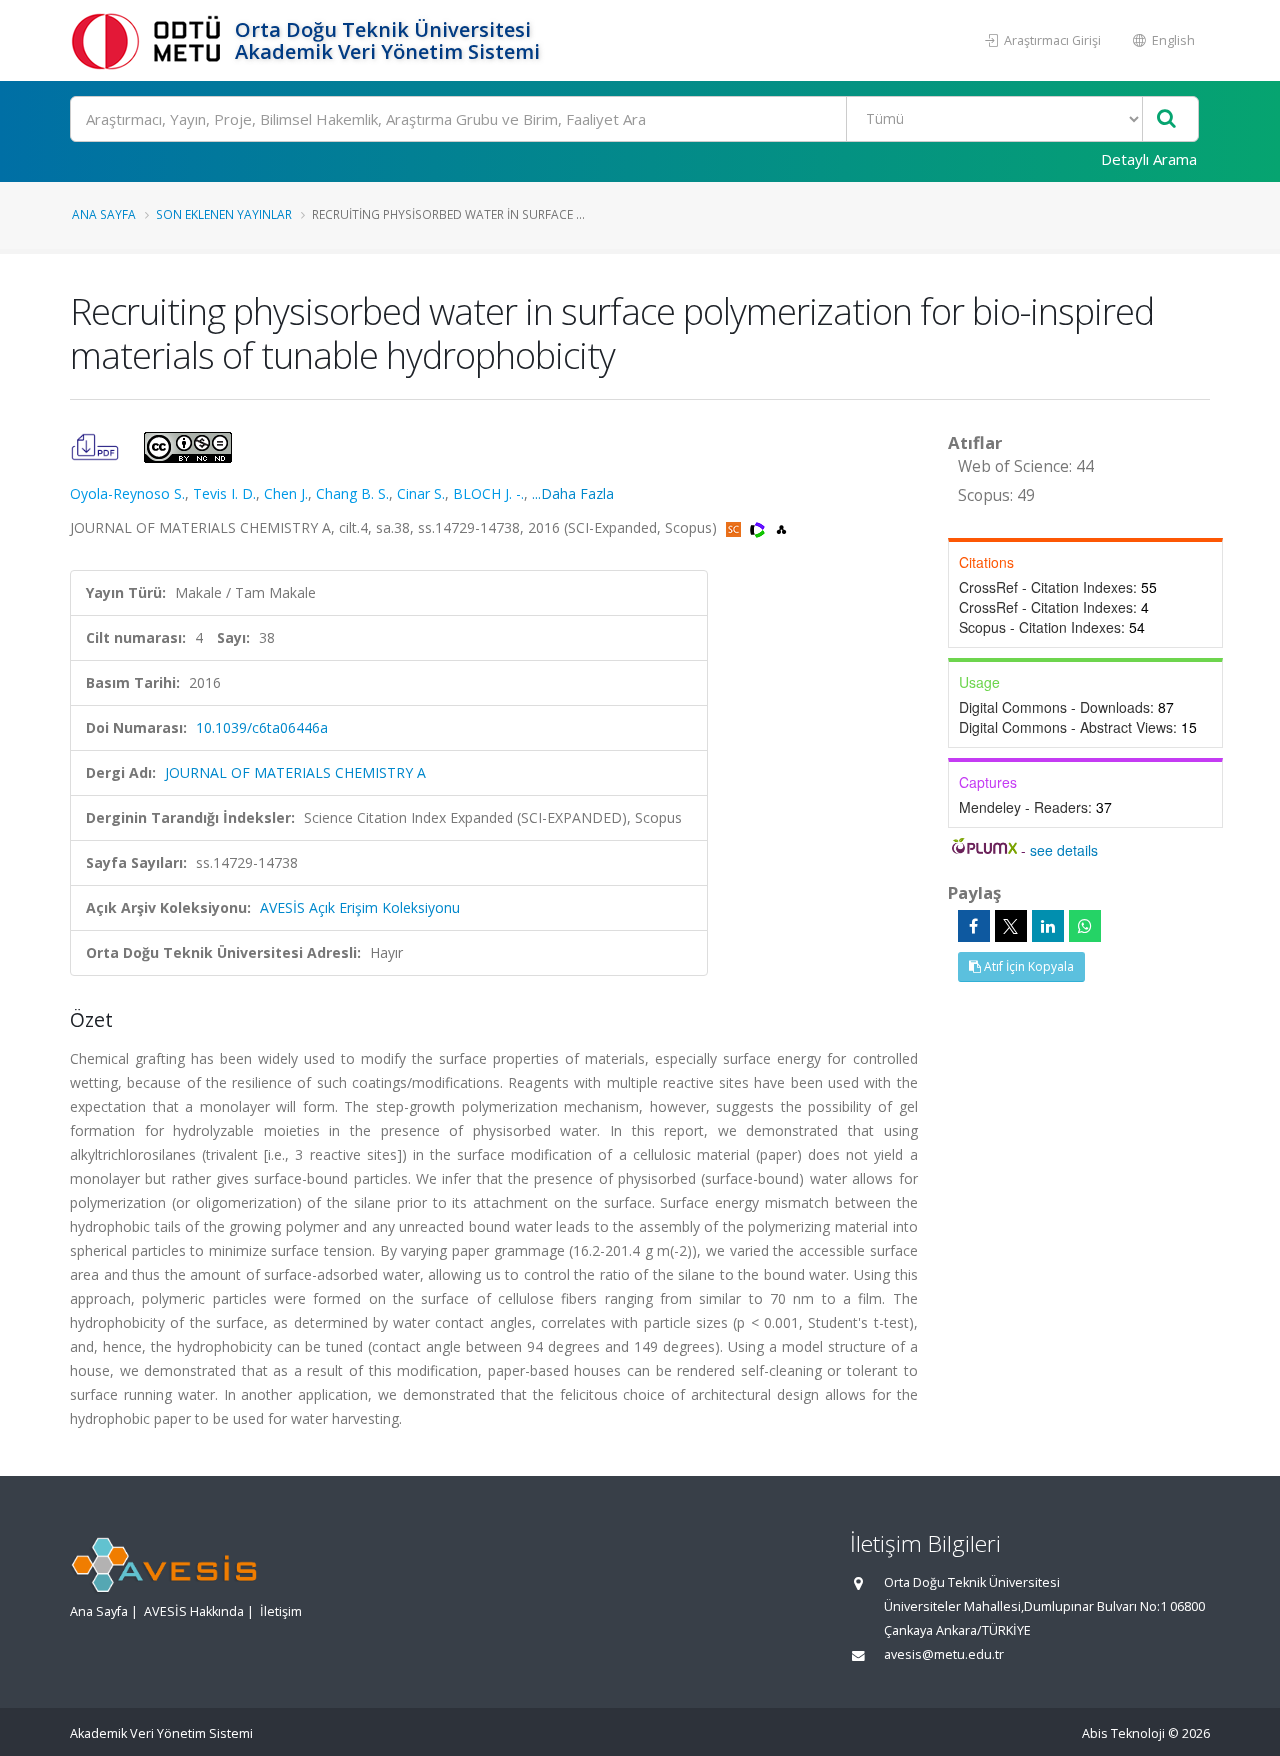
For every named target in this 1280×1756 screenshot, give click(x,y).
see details (1064, 850)
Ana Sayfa (104, 214)
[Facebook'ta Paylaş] (974, 926)
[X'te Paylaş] (1011, 926)
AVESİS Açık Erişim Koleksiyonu (360, 907)
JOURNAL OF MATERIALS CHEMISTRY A (295, 772)
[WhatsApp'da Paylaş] (1085, 926)
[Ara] (1166, 119)
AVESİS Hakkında (194, 1611)
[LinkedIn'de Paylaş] (1048, 926)
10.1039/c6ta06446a (262, 727)
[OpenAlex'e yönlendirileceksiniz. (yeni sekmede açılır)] (781, 527)
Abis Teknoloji (1123, 1733)
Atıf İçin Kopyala (1027, 966)
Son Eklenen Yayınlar (224, 214)
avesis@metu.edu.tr (944, 1654)
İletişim (281, 1611)
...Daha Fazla (573, 493)
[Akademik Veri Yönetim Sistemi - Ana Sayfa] (150, 40)
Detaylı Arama (1149, 159)
